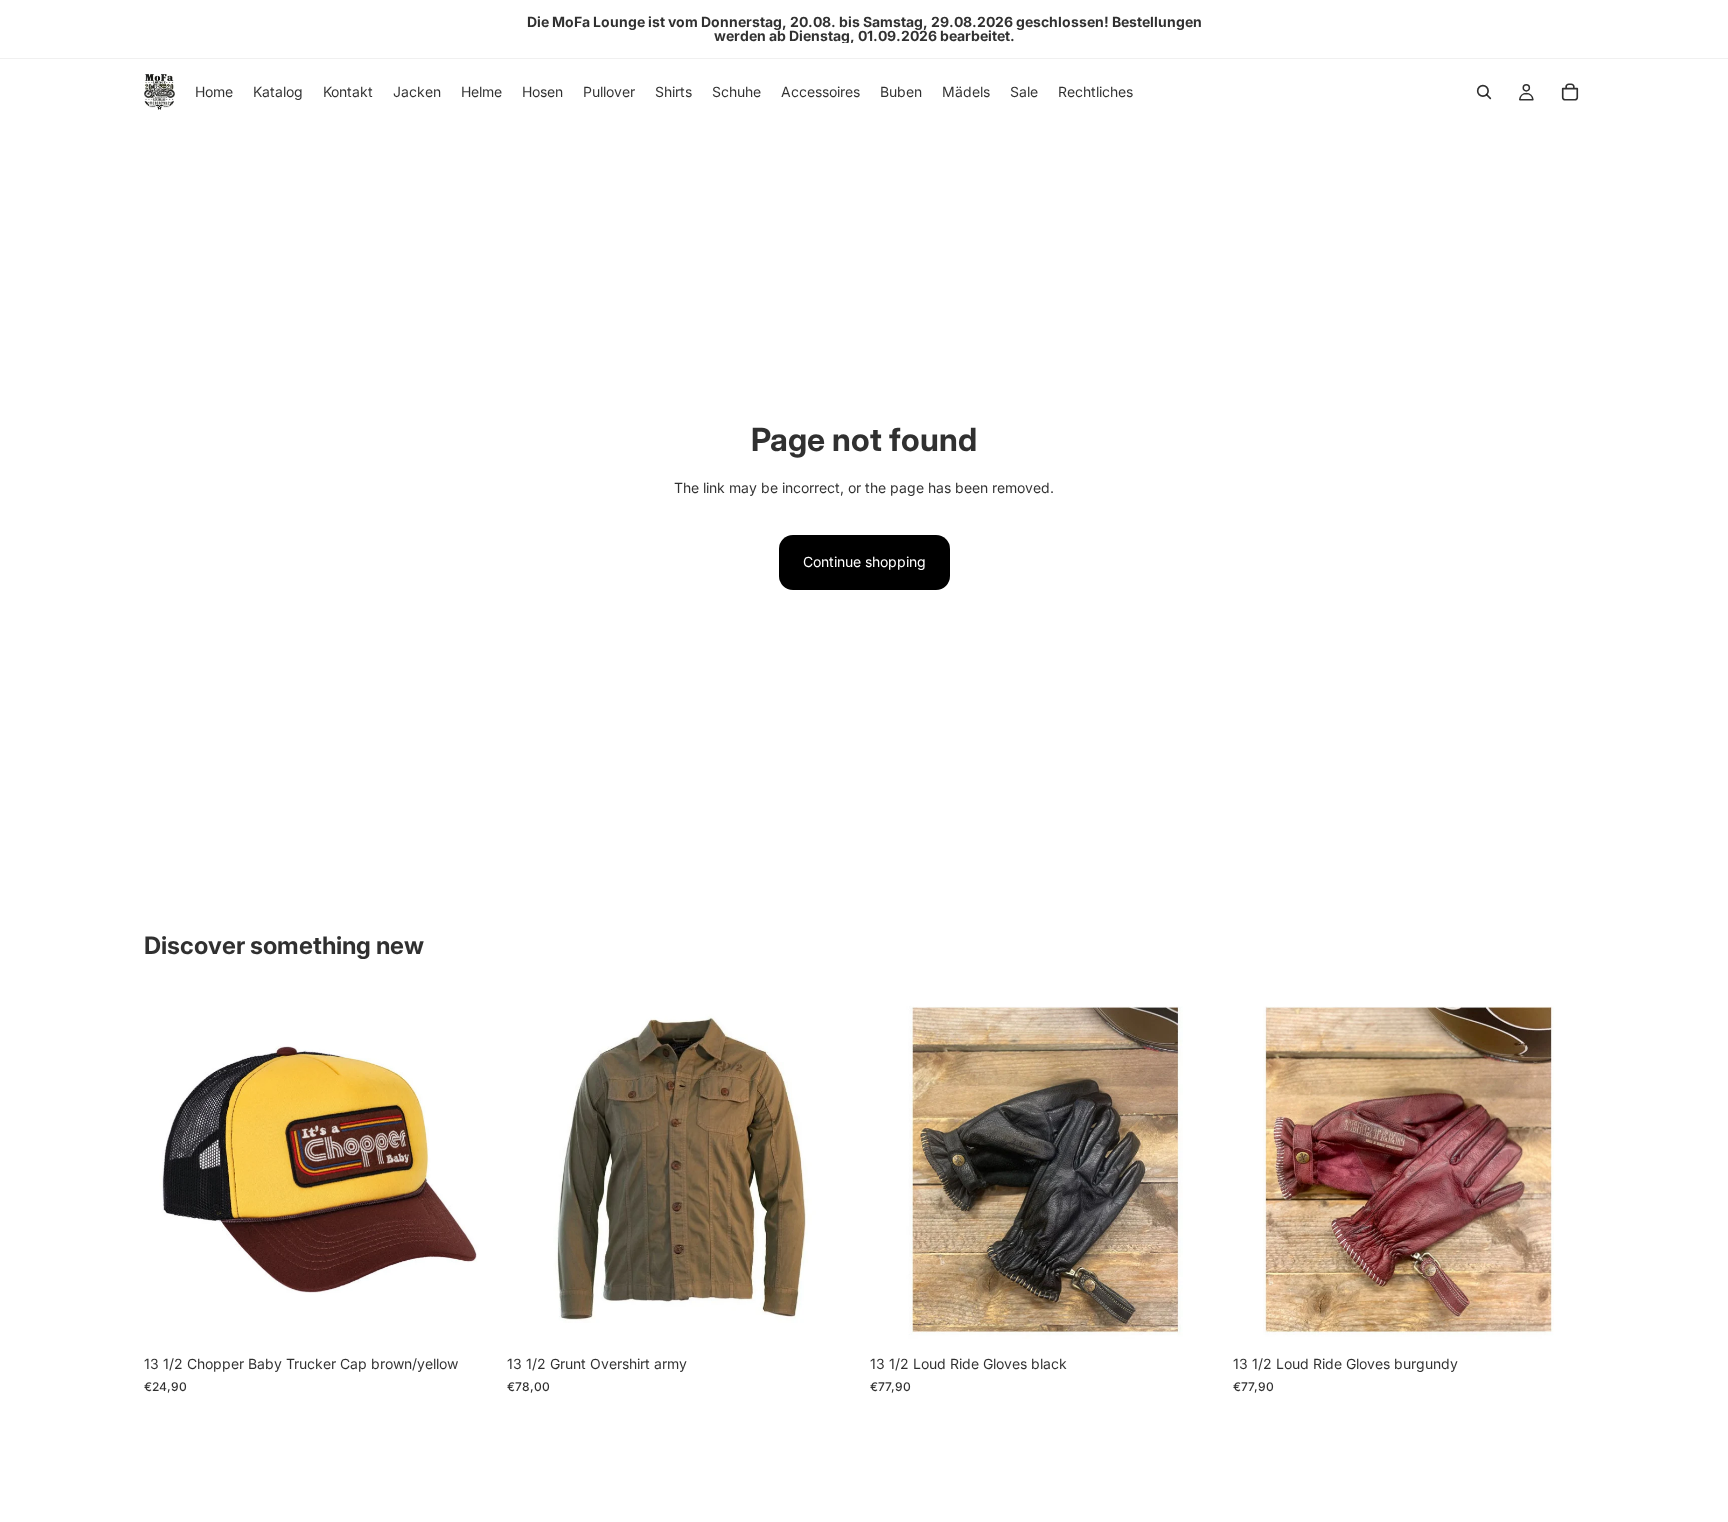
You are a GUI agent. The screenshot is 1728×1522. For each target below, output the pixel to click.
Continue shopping (864, 561)
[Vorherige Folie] (900, 1170)
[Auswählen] (827, 1315)
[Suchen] (1484, 92)
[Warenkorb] (1570, 92)
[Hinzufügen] (464, 1315)
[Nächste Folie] (1191, 1170)
